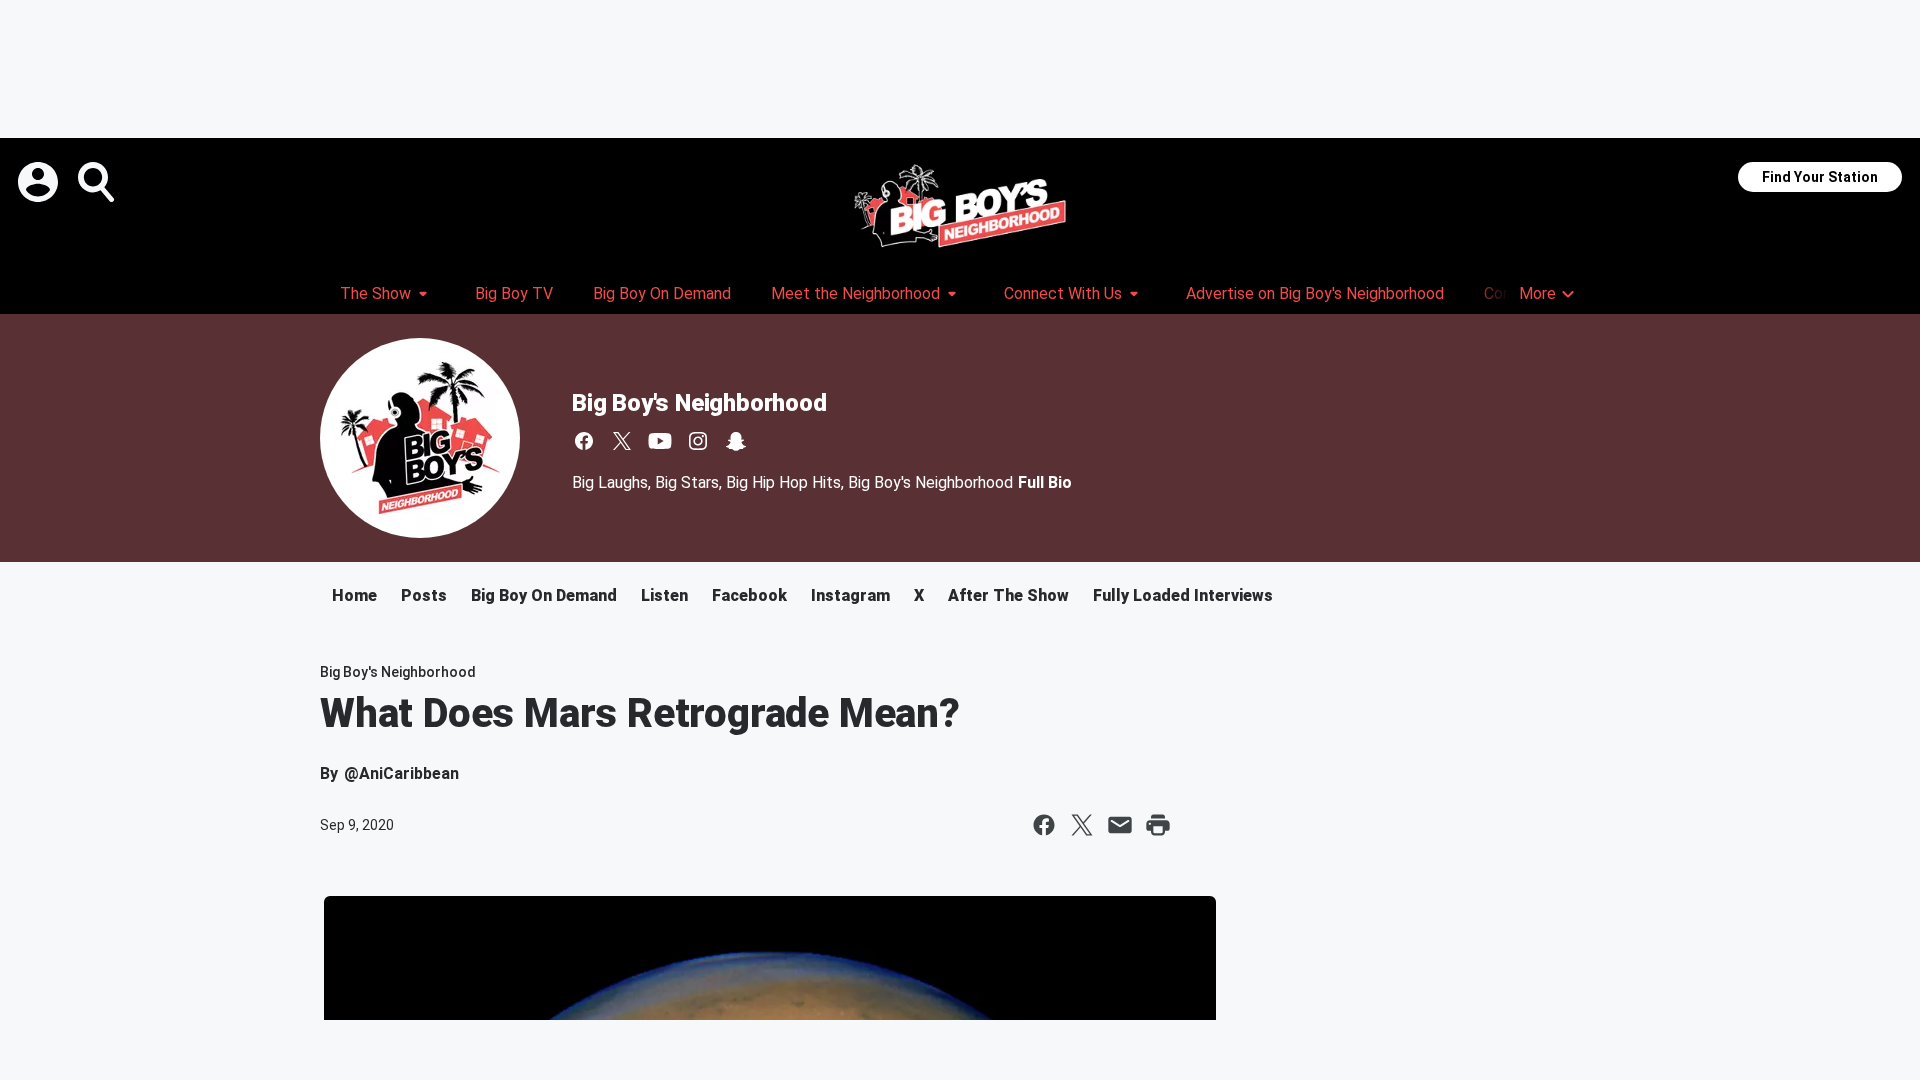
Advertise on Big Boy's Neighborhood (1315, 293)
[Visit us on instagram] (698, 441)
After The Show (1008, 595)
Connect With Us (1063, 293)
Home (354, 595)
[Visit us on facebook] (584, 441)
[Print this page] (1158, 825)
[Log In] (40, 182)
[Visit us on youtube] (660, 441)
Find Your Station (1820, 177)
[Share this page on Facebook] (1044, 825)
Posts (424, 595)
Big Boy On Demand (662, 293)
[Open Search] (98, 182)
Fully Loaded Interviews (1183, 595)
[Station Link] (960, 206)
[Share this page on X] (1082, 825)
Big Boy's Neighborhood (699, 403)
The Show (375, 293)
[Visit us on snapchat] (736, 441)
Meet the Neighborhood (855, 293)
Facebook (749, 595)
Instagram (850, 595)
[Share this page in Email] (1120, 825)
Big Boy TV (514, 293)
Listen (664, 595)
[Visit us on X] (622, 441)
